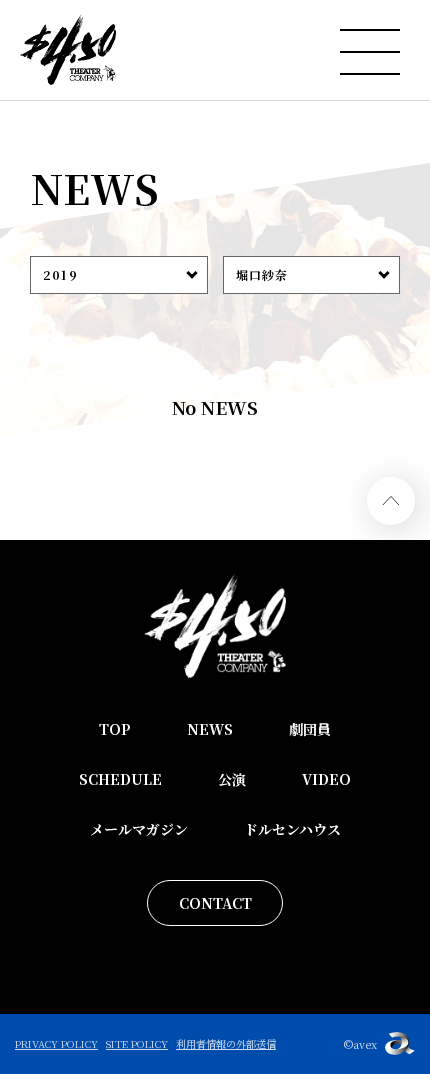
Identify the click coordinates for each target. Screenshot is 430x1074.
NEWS (210, 729)
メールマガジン (139, 829)
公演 (232, 779)
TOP (115, 729)
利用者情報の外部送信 (226, 1043)
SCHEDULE (120, 779)
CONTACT (215, 903)
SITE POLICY (137, 1043)
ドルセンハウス (292, 829)
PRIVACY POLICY (56, 1043)
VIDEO (326, 779)
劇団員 (310, 729)
